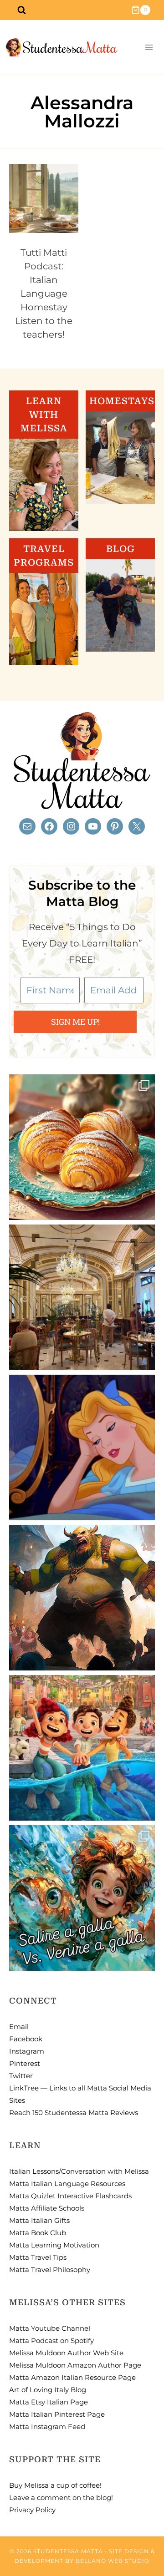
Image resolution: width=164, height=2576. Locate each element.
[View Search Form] (21, 10)
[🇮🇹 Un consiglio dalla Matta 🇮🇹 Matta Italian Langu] (82, 1898)
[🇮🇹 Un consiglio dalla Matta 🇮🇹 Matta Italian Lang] (82, 1147)
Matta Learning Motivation (54, 2245)
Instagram (27, 2051)
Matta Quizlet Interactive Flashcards (70, 2196)
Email (19, 2027)
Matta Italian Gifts (39, 2220)
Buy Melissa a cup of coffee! (55, 2485)
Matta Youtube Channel (50, 2328)
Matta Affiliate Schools (47, 2208)
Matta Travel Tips (38, 2257)
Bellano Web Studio (113, 2561)
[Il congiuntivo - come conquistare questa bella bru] (82, 1598)
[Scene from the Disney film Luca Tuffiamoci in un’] (82, 1748)
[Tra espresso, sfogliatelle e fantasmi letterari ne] (82, 1297)
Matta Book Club (38, 2233)
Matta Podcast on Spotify (51, 2341)
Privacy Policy (32, 2510)
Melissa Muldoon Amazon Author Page (75, 2365)
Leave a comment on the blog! (61, 2498)
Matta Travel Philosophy (50, 2270)
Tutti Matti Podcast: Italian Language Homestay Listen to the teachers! (44, 294)
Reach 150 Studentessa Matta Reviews (74, 2113)
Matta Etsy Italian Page (49, 2402)
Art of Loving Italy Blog (48, 2390)
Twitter (21, 2076)
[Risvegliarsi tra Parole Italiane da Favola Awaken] (82, 1447)
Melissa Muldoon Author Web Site (66, 2353)
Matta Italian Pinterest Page (57, 2414)
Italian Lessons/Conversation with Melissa (79, 2171)
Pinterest (25, 2063)
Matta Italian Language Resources (67, 2184)
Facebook (26, 2039)
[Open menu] (149, 48)
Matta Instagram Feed (47, 2427)
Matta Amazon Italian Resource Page (72, 2377)
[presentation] (44, 198)
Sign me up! (75, 1022)
